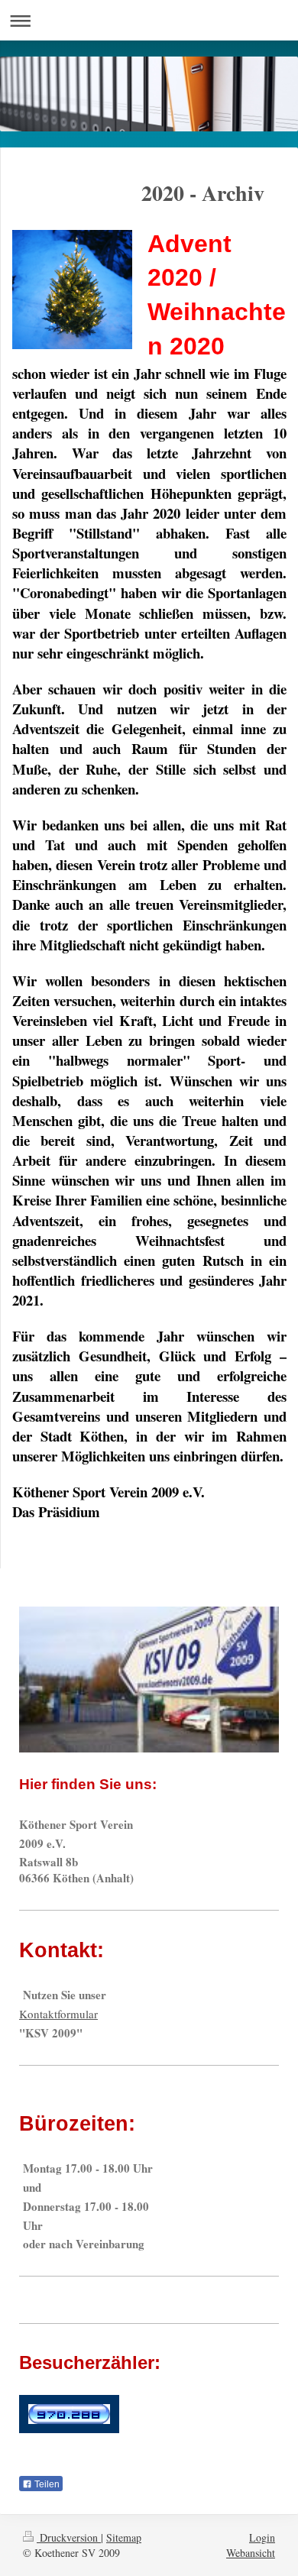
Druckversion (69, 2537)
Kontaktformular (58, 2014)
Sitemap (124, 2537)
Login (262, 2537)
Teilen (46, 2484)
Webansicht (251, 2553)
